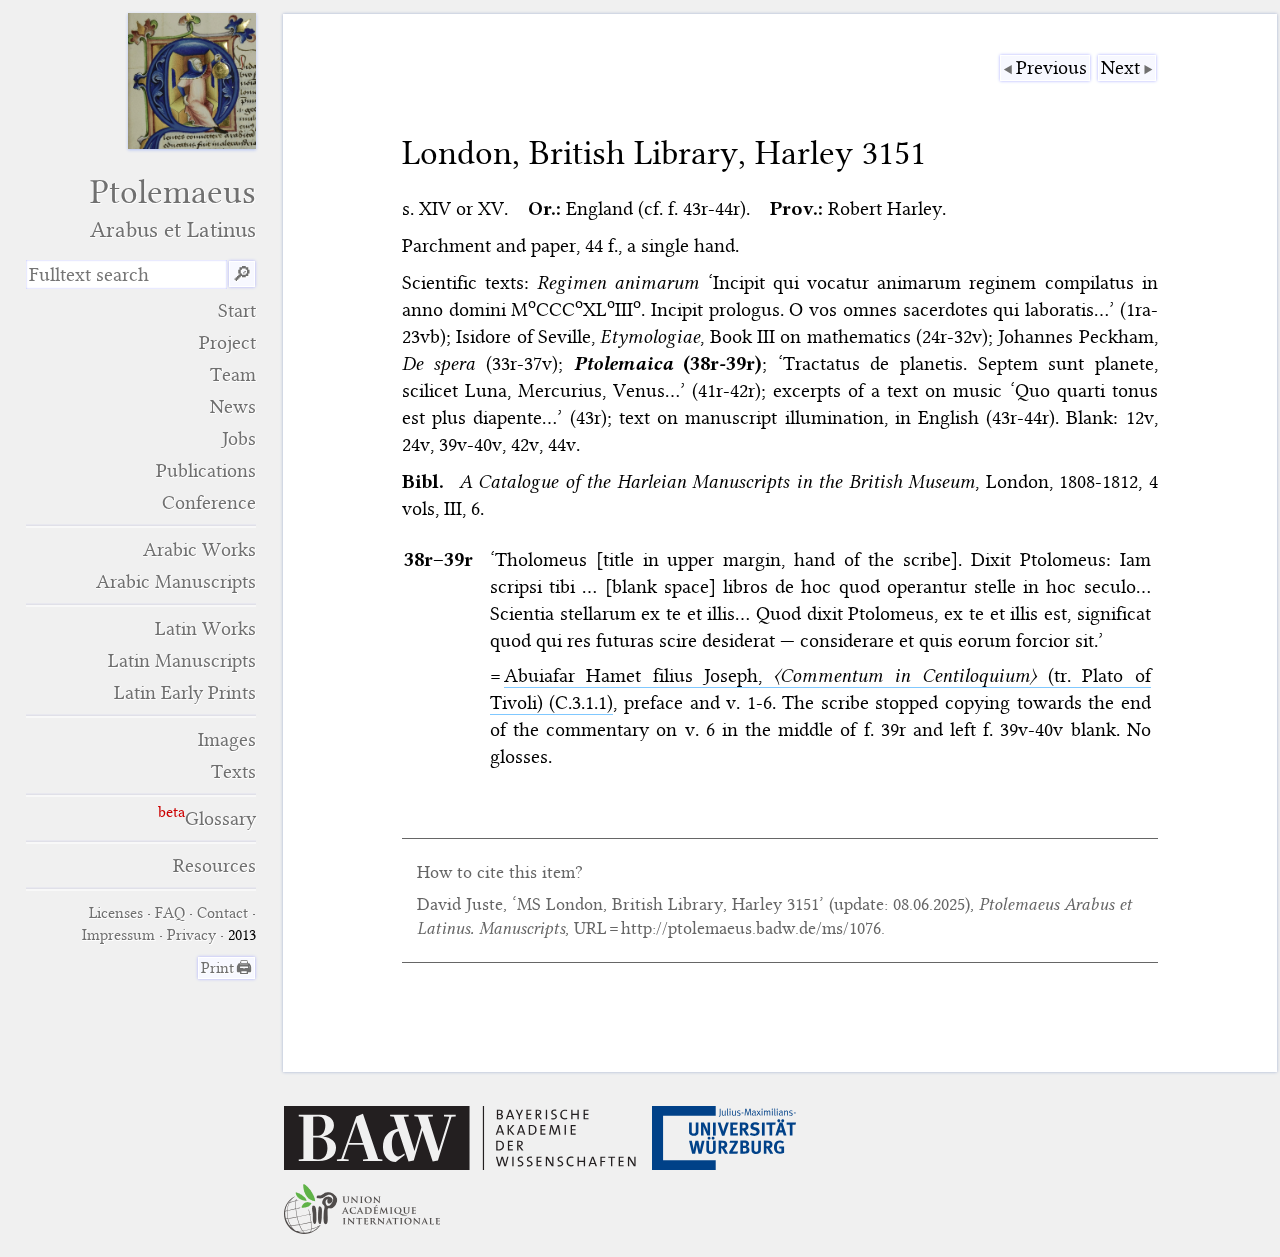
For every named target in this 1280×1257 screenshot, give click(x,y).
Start (237, 310)
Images (227, 739)
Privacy (191, 935)
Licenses (116, 913)
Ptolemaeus (173, 207)
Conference (209, 502)
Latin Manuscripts (182, 660)
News (233, 406)
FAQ (170, 913)
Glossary (220, 818)
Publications (206, 470)
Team (233, 374)
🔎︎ (242, 274)
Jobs (239, 438)
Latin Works (205, 628)
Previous (1051, 67)
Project (227, 342)
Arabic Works (199, 549)
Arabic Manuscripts (176, 581)
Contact (222, 913)
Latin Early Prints (185, 692)
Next (1120, 67)
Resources (214, 865)
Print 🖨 (226, 968)
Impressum (118, 935)
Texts (233, 771)
